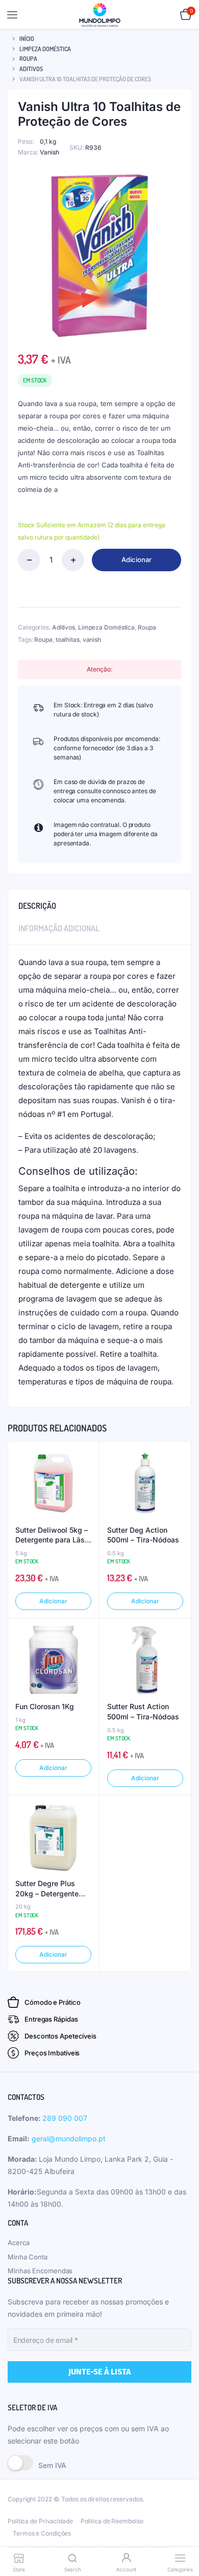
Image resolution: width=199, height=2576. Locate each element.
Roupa (28, 59)
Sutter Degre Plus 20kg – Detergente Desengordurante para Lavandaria (53, 1889)
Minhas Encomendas (40, 2271)
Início (27, 39)
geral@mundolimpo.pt (69, 2138)
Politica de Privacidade (40, 2521)
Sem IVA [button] (52, 2465)
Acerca (18, 2243)
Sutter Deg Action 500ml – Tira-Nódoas (143, 1535)
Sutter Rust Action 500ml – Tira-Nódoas (143, 1711)
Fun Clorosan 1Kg (45, 1706)
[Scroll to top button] (183, 2535)
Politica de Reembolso (112, 2521)
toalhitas (68, 640)
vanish (92, 640)
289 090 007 (65, 2118)
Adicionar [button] (53, 1601)
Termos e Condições (42, 2533)
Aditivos (31, 69)
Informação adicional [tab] (59, 928)
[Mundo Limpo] (100, 15)
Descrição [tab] (37, 906)
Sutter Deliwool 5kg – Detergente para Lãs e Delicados (53, 1535)
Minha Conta (28, 2257)
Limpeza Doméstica (45, 49)
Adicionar (136, 559)
